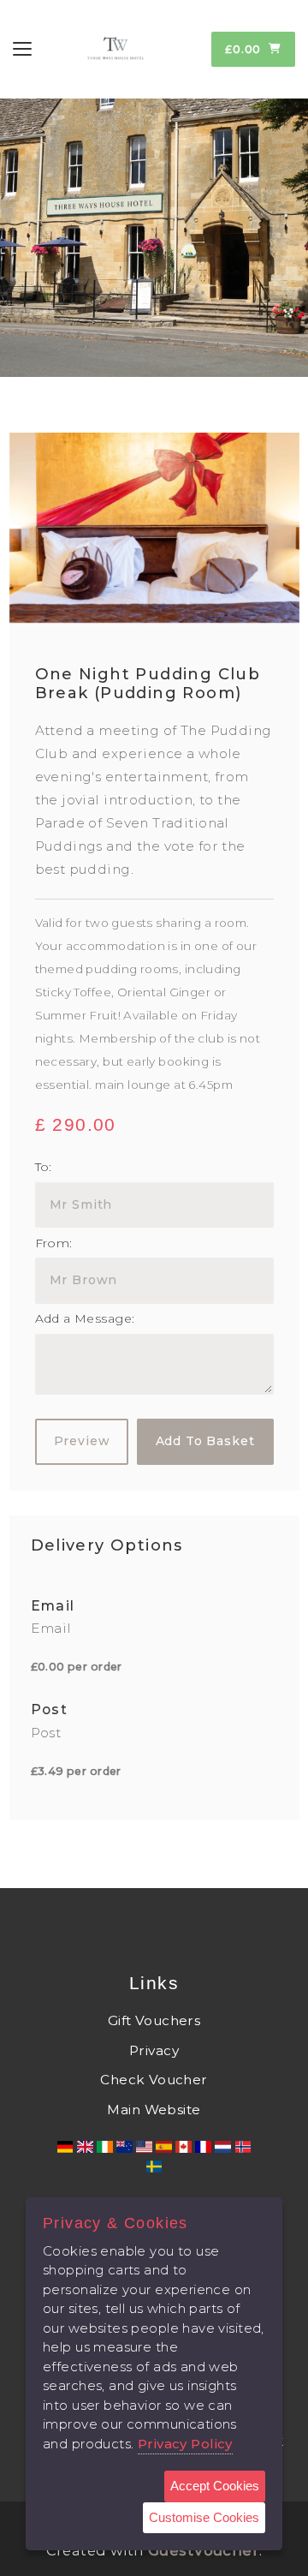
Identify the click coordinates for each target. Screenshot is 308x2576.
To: (44, 1167)
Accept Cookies (215, 2486)
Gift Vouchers (154, 2020)
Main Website (154, 2110)
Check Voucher (154, 2080)
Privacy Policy (185, 2444)
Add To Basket (205, 1441)
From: (54, 1243)
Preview (82, 1441)
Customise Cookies (204, 2517)
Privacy (154, 2050)
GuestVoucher (204, 2550)
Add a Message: (85, 1318)
